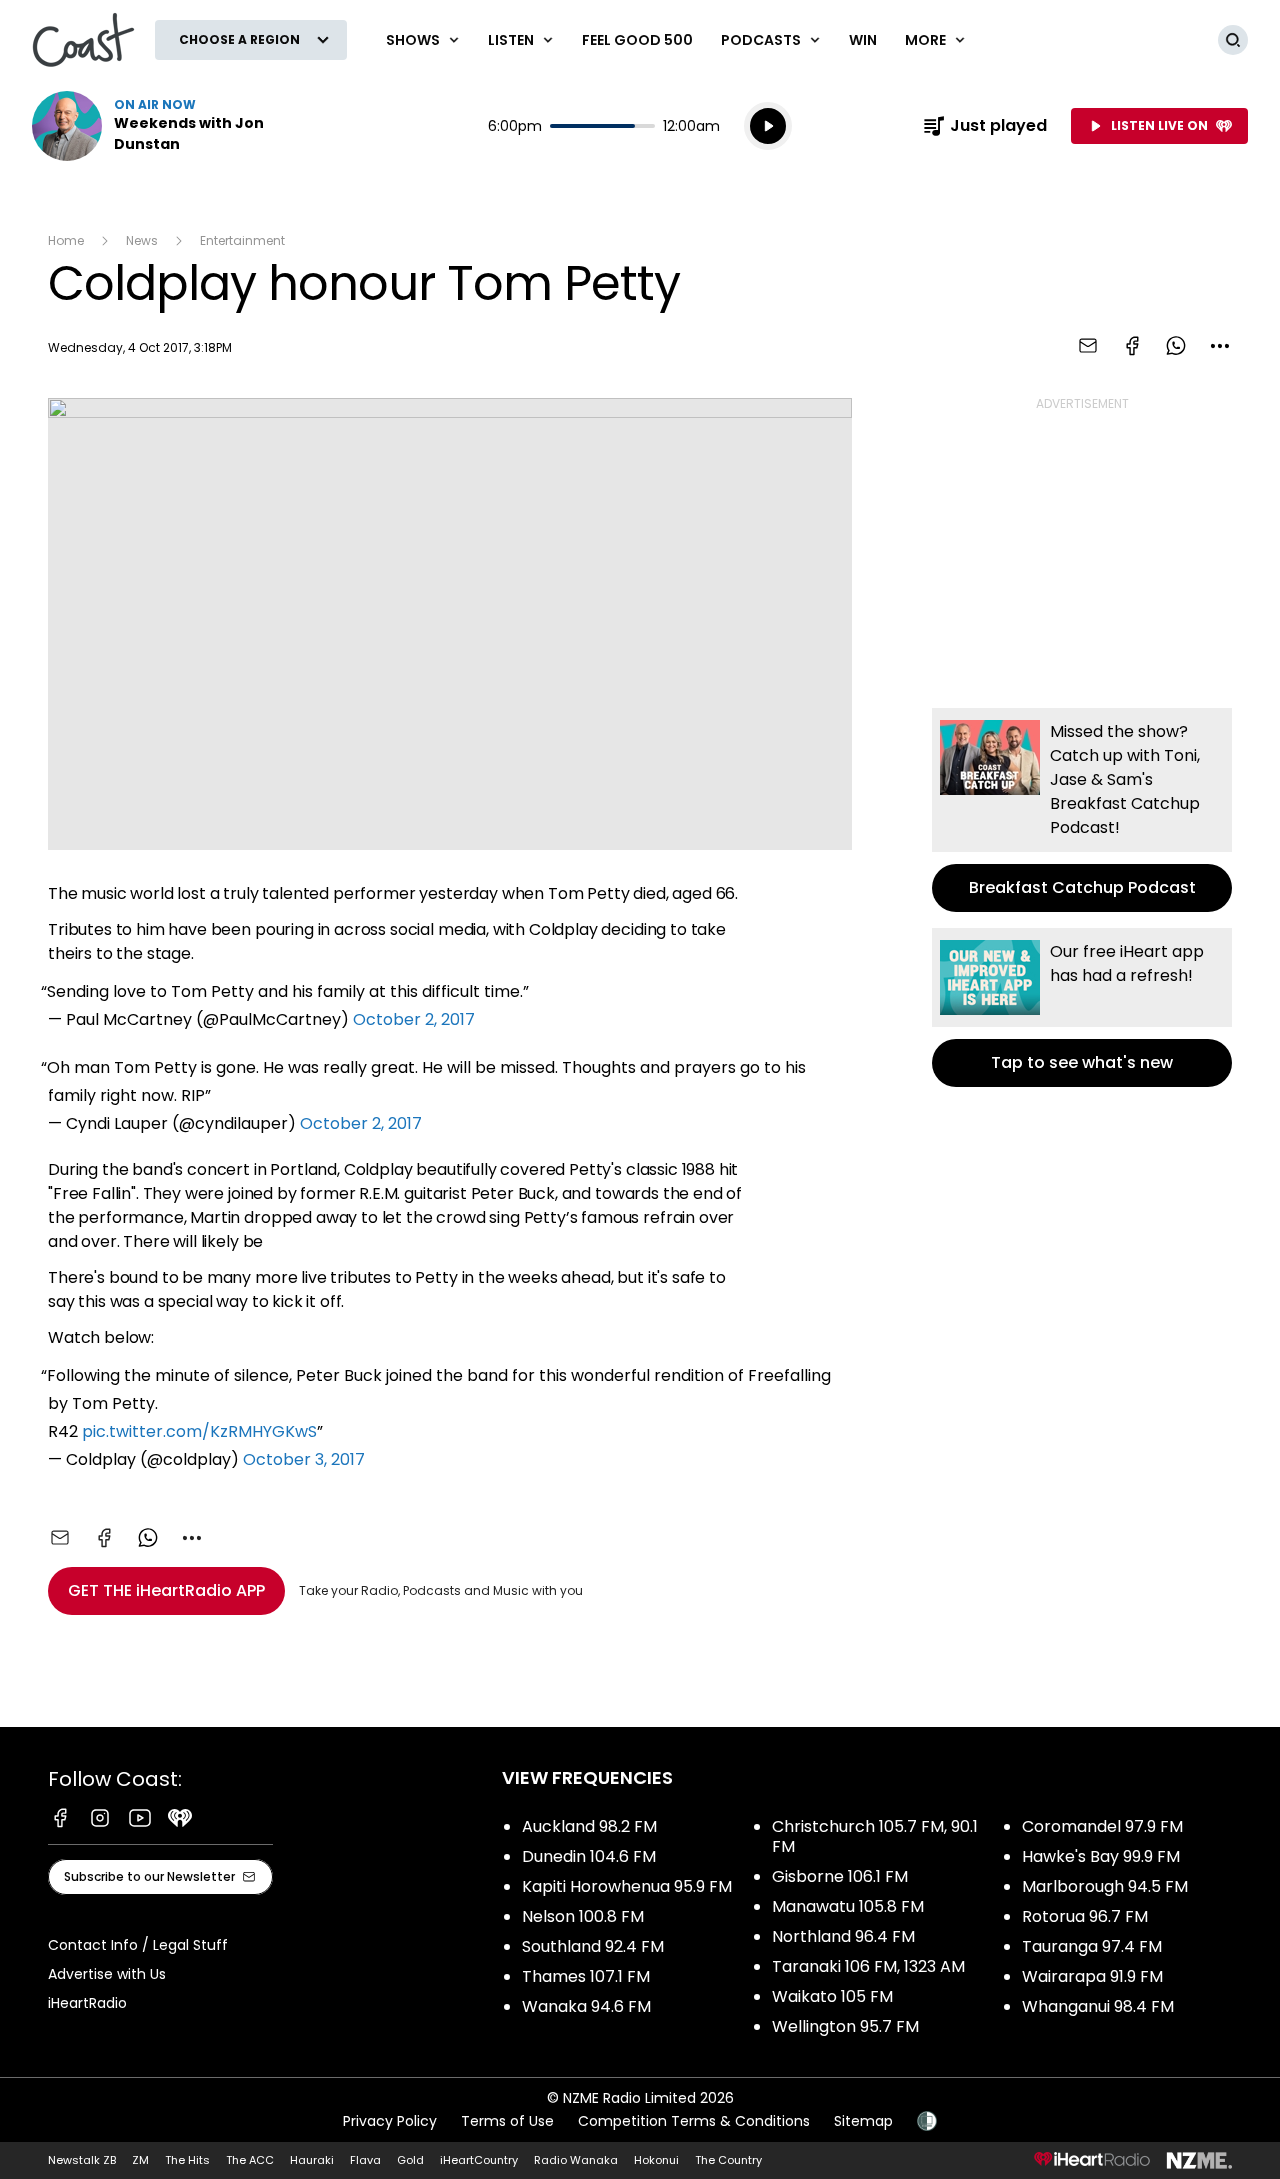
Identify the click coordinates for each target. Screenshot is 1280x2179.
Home (66, 240)
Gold (410, 2160)
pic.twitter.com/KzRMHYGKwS (199, 1431)
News (142, 240)
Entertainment (242, 240)
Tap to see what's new (1082, 1007)
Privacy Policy (390, 2121)
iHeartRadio (87, 2003)
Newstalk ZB (82, 2160)
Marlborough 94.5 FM (1105, 1886)
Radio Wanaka (576, 2160)
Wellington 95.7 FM (845, 2026)
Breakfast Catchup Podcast (1082, 810)
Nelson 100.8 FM (583, 1916)
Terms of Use (507, 2121)
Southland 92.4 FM (593, 1946)
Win (863, 40)
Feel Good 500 (637, 40)
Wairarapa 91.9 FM (1092, 1976)
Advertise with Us (107, 1974)
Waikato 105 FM (832, 1996)
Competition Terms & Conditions (694, 2121)
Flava (365, 2160)
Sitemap (863, 2121)
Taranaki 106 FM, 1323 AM (868, 1966)
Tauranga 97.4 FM (1092, 1946)
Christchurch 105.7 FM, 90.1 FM (875, 1836)
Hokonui (656, 2160)
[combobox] (1220, 346)
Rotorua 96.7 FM (1085, 1916)
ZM (140, 2160)
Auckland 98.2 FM (589, 1826)
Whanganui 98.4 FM (1098, 2006)
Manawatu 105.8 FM (848, 1906)
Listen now (160, 126)
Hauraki (312, 2160)
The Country (728, 2160)
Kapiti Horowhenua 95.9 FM (627, 1886)
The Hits (187, 2160)
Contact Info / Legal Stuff (138, 1945)
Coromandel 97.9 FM (1102, 1826)
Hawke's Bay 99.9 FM (1101, 1856)
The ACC (250, 2160)
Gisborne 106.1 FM (840, 1876)
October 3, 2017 (304, 1459)
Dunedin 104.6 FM (589, 1856)
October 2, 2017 (414, 1019)
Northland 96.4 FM (843, 1936)
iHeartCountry (479, 2160)
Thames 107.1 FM (586, 1976)
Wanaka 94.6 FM (586, 2006)
